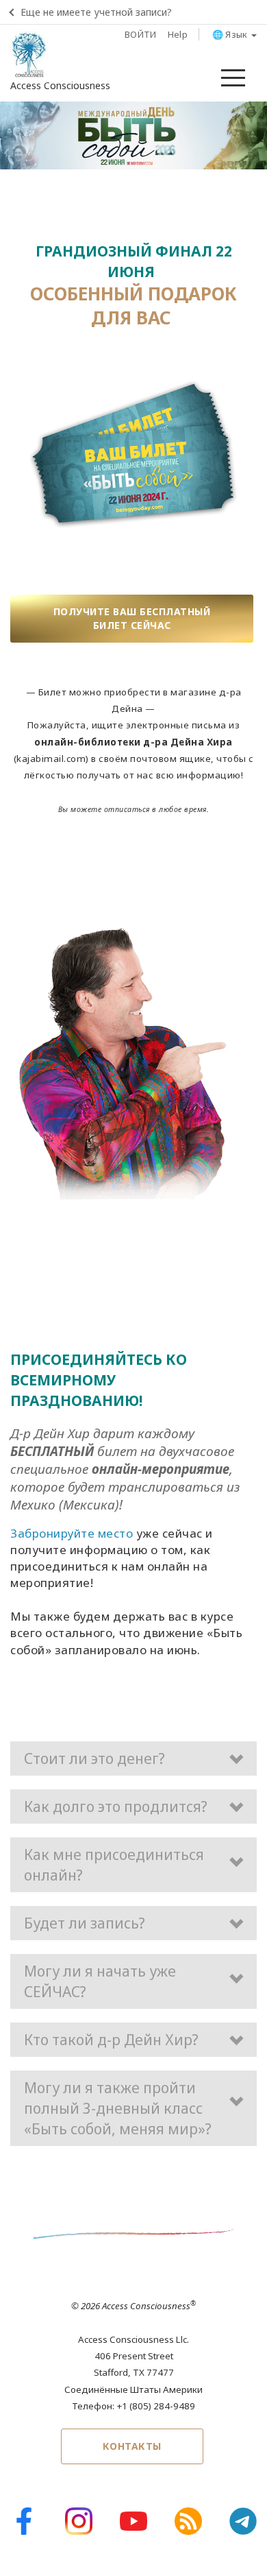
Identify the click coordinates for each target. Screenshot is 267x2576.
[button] (133, 1758)
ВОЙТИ (141, 34)
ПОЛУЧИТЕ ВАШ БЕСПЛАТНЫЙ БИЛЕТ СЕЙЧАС (132, 618)
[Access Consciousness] (29, 55)
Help (178, 34)
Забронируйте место (72, 1533)
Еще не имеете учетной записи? (96, 12)
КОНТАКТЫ (132, 2446)
